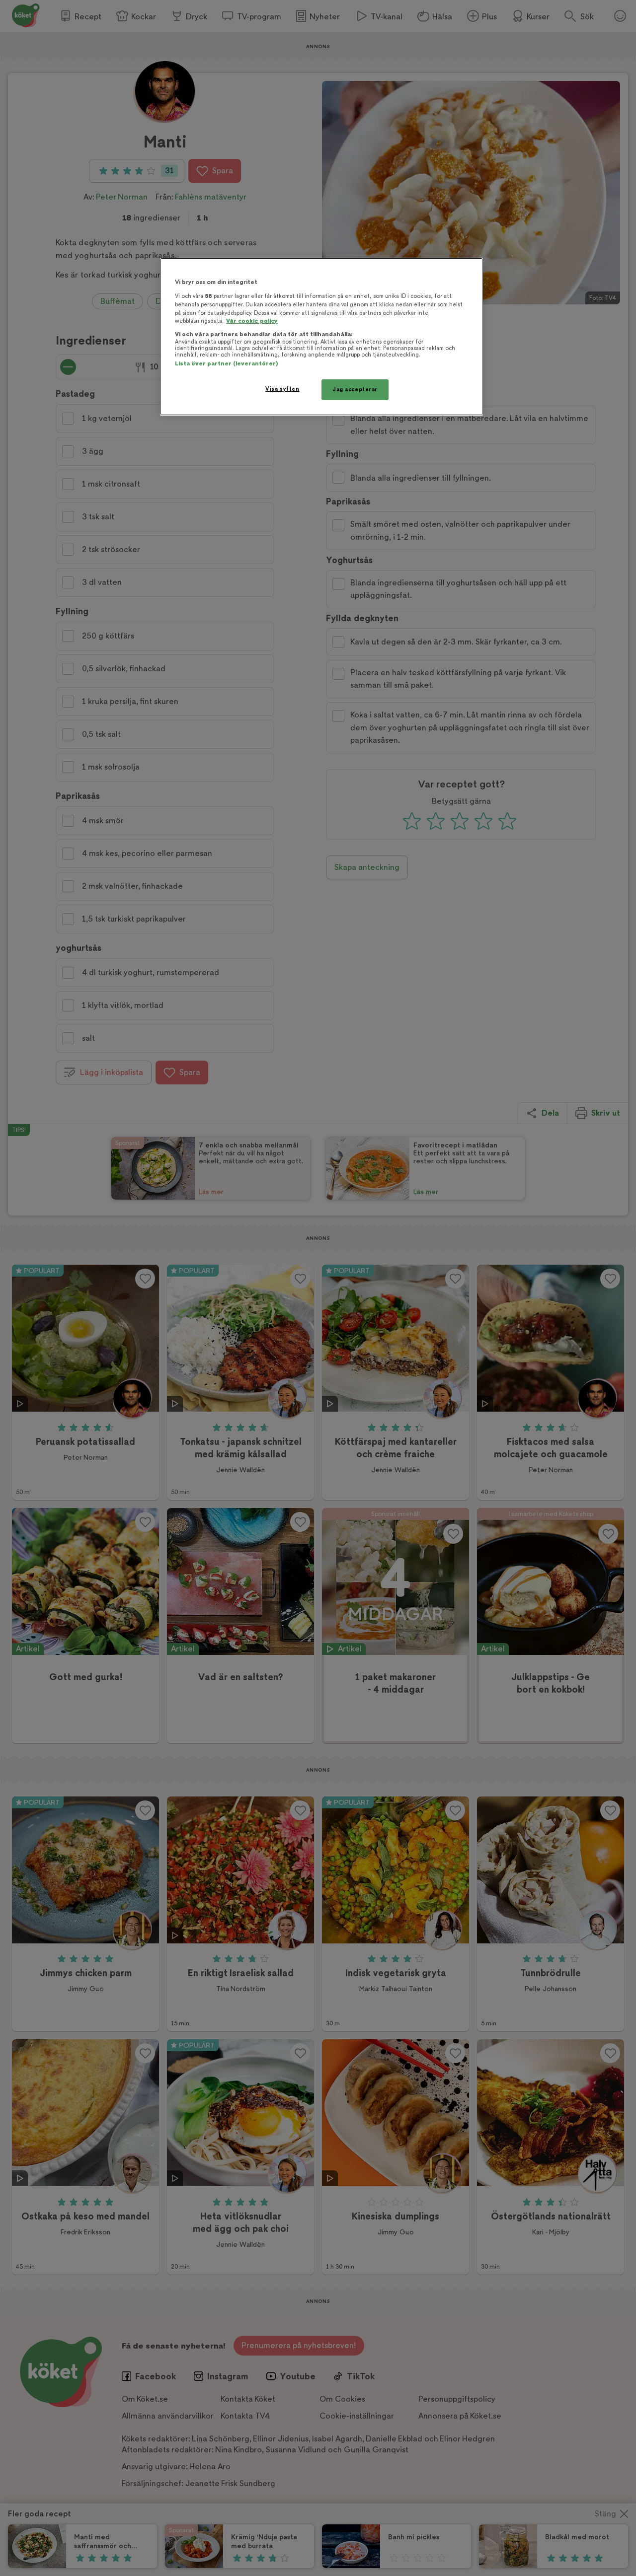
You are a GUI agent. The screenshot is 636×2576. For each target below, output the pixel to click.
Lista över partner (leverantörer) (226, 364)
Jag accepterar (355, 390)
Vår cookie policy (252, 321)
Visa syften (282, 389)
